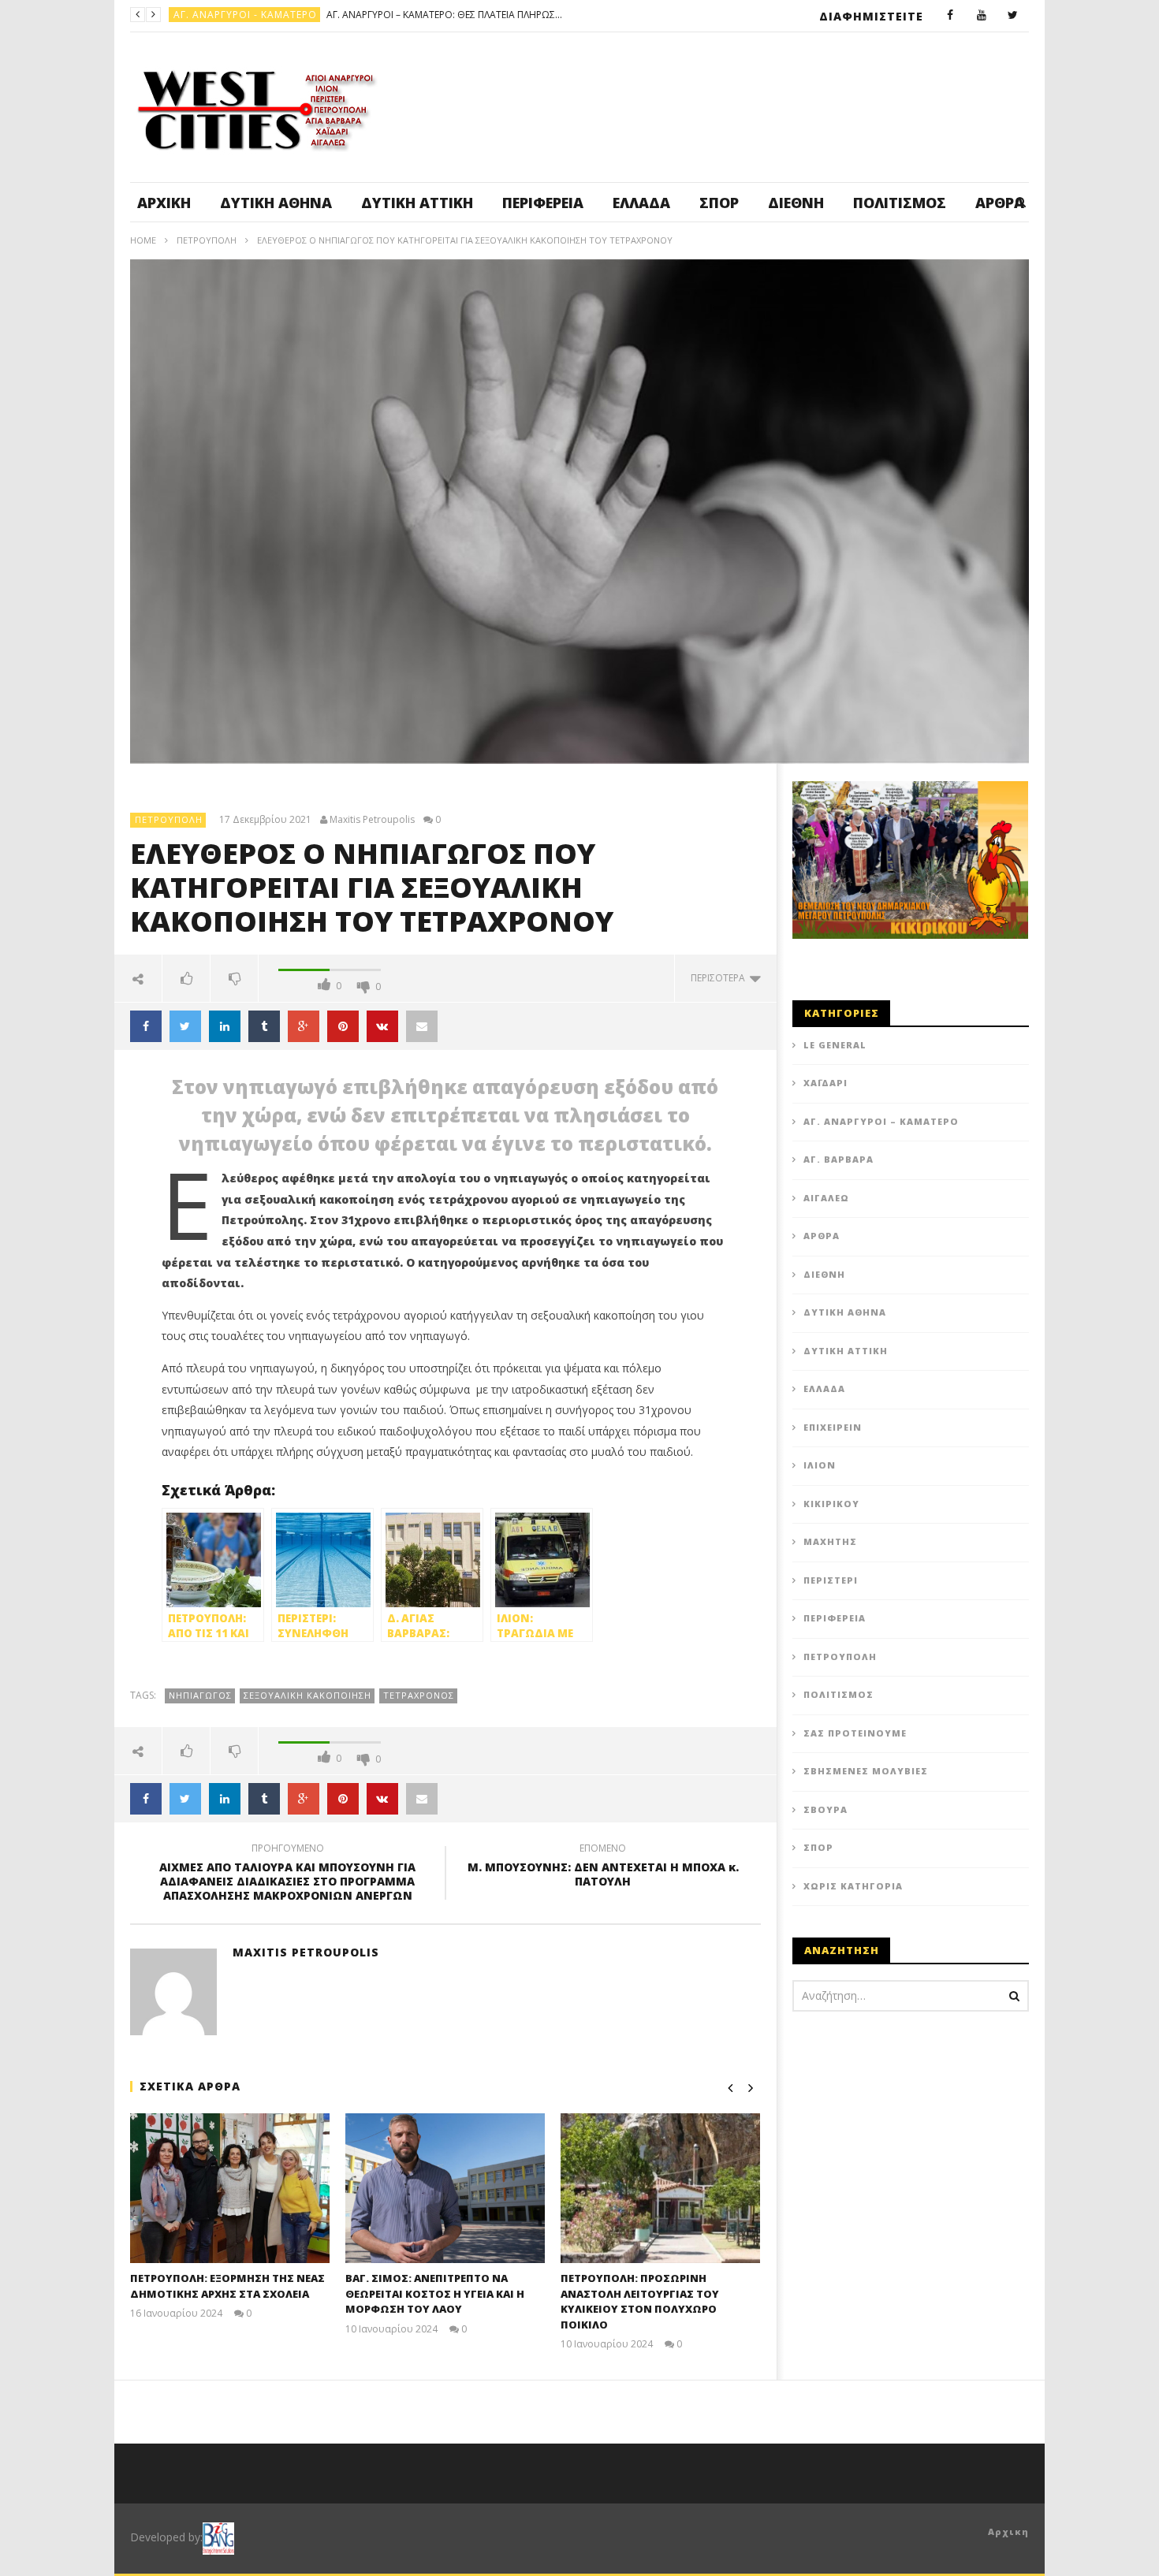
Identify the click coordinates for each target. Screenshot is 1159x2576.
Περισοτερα (720, 978)
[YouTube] (982, 16)
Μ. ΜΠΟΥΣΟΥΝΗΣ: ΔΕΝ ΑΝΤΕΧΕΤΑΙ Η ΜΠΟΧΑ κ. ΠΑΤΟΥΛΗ (603, 1867)
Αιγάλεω (826, 1198)
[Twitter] (1013, 16)
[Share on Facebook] (146, 1026)
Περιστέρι (831, 1580)
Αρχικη (1008, 2531)
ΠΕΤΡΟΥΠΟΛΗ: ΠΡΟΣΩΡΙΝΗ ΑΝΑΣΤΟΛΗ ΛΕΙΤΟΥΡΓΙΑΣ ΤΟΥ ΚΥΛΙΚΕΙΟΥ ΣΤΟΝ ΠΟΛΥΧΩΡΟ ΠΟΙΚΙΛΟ (640, 2301)
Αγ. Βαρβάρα (839, 1159)
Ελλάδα (641, 203)
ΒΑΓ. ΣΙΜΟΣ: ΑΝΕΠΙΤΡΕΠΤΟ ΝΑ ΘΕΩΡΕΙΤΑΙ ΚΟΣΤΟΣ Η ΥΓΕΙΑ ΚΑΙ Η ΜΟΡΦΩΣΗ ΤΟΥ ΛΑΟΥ (371, 15)
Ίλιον (820, 1465)
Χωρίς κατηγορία (853, 1886)
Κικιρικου (831, 1504)
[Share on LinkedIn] (225, 1026)
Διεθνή (796, 203)
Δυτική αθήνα (276, 203)
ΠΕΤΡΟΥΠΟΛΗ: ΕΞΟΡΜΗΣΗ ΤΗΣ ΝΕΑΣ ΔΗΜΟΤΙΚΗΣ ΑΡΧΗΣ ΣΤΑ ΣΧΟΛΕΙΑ (227, 2286)
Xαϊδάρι (825, 1083)
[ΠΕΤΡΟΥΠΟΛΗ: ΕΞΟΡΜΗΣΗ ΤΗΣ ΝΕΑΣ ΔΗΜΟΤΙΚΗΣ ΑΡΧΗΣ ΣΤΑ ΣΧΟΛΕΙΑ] (230, 2188)
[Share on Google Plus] (304, 1026)
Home (143, 240)
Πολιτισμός (900, 203)
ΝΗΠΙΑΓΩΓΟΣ (200, 1695)
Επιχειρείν (833, 1427)
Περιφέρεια (543, 203)
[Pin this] (343, 1026)
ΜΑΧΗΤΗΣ (830, 1541)
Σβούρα (825, 1809)
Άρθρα (822, 1236)
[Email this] (422, 1026)
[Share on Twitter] (185, 1026)
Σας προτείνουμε (855, 1733)
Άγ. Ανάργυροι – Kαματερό (881, 1121)
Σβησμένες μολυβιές (866, 1771)
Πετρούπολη (209, 15)
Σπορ (719, 203)
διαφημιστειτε (871, 16)
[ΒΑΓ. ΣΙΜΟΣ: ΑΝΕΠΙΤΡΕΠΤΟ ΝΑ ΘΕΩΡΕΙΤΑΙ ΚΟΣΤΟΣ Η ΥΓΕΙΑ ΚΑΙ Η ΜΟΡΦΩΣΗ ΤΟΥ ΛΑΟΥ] (445, 2188)
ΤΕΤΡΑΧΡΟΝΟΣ (419, 1695)
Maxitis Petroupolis (372, 820)
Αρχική (164, 203)
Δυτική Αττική (417, 203)
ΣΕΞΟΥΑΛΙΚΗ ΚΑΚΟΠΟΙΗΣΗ (307, 1695)
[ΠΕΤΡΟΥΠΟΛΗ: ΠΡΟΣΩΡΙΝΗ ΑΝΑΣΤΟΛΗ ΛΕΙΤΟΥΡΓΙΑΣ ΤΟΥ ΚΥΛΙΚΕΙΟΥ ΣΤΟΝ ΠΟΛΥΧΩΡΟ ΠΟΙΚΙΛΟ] (660, 2188)
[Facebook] (950, 16)
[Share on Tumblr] (264, 1026)
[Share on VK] (382, 1026)
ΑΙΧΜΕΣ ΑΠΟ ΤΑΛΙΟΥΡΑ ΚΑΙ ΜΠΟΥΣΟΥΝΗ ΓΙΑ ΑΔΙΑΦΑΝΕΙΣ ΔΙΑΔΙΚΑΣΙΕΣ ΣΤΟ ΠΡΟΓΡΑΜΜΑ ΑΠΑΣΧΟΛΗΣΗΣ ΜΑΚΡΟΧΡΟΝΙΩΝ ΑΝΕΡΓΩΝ (287, 1875)
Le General (835, 1045)
